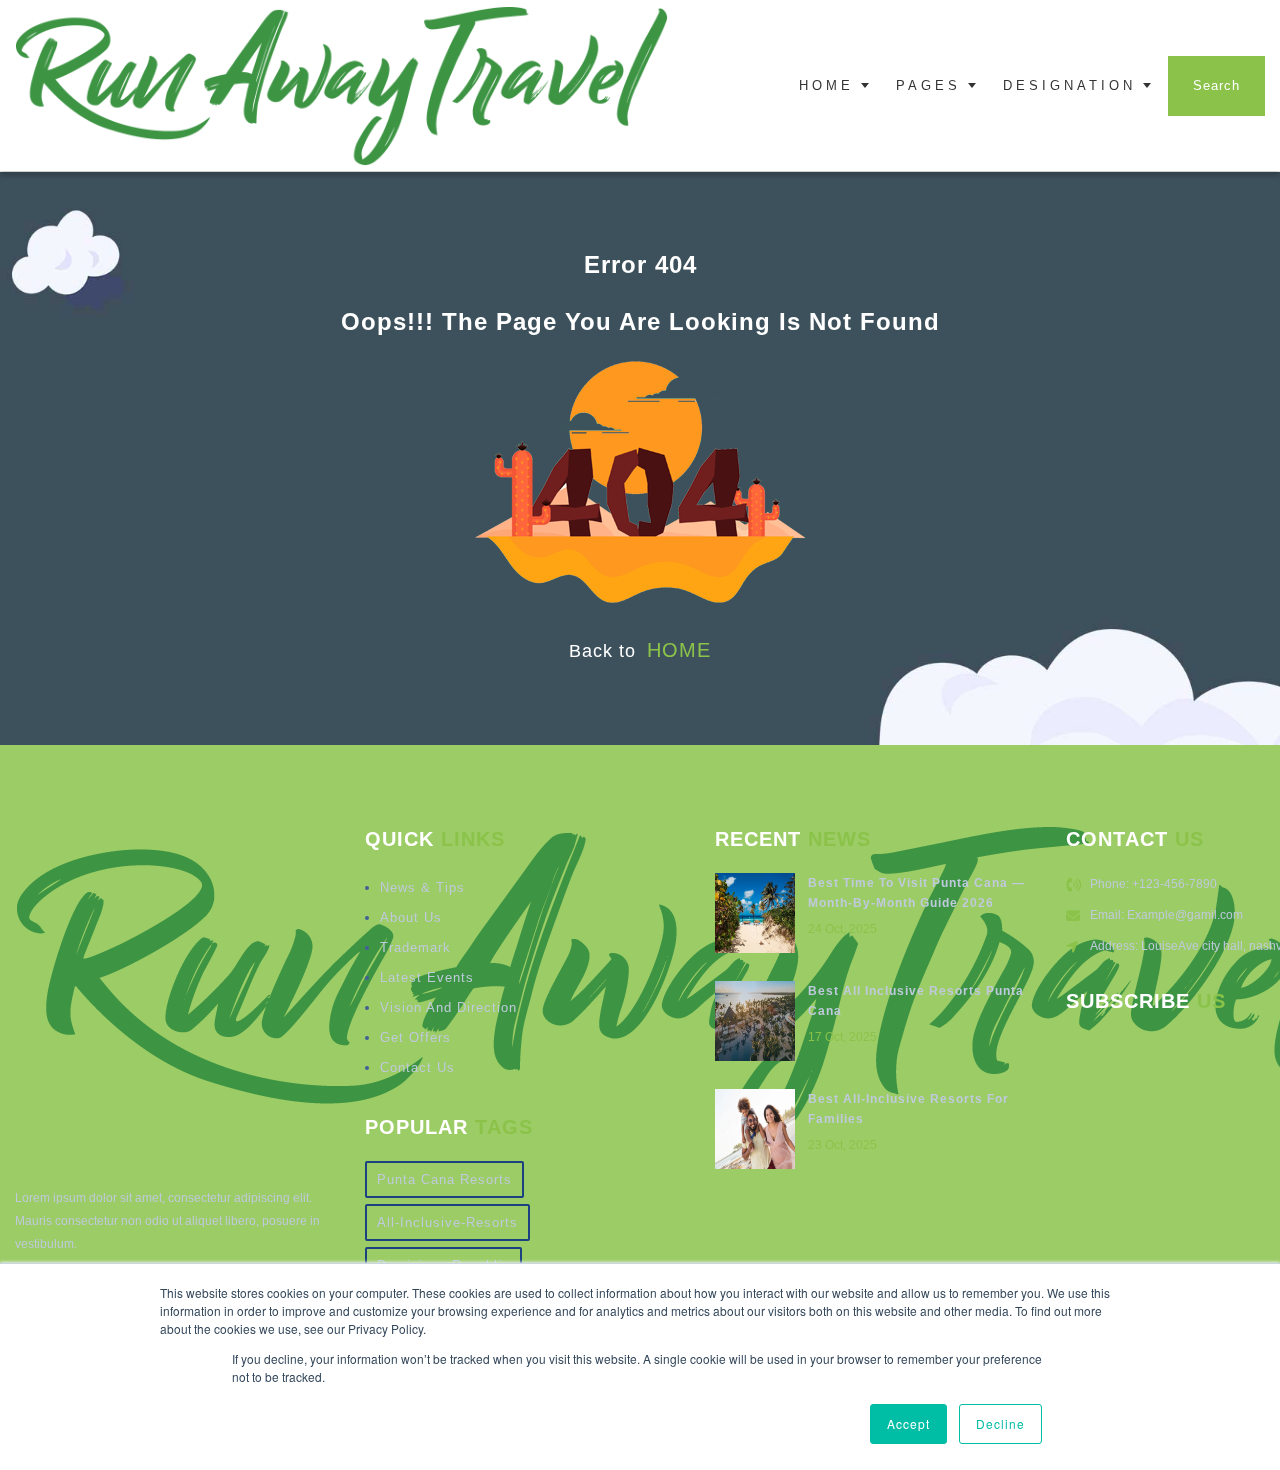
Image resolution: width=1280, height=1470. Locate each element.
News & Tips (422, 887)
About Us (411, 917)
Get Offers (415, 1037)
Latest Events (427, 977)
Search (1216, 85)
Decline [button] (1000, 1423)
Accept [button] (908, 1423)
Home (826, 85)
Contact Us (417, 1067)
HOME (679, 650)
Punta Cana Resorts (444, 1179)
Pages (928, 85)
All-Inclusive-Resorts (447, 1222)
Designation (1069, 85)
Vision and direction (448, 1007)
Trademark (415, 947)
